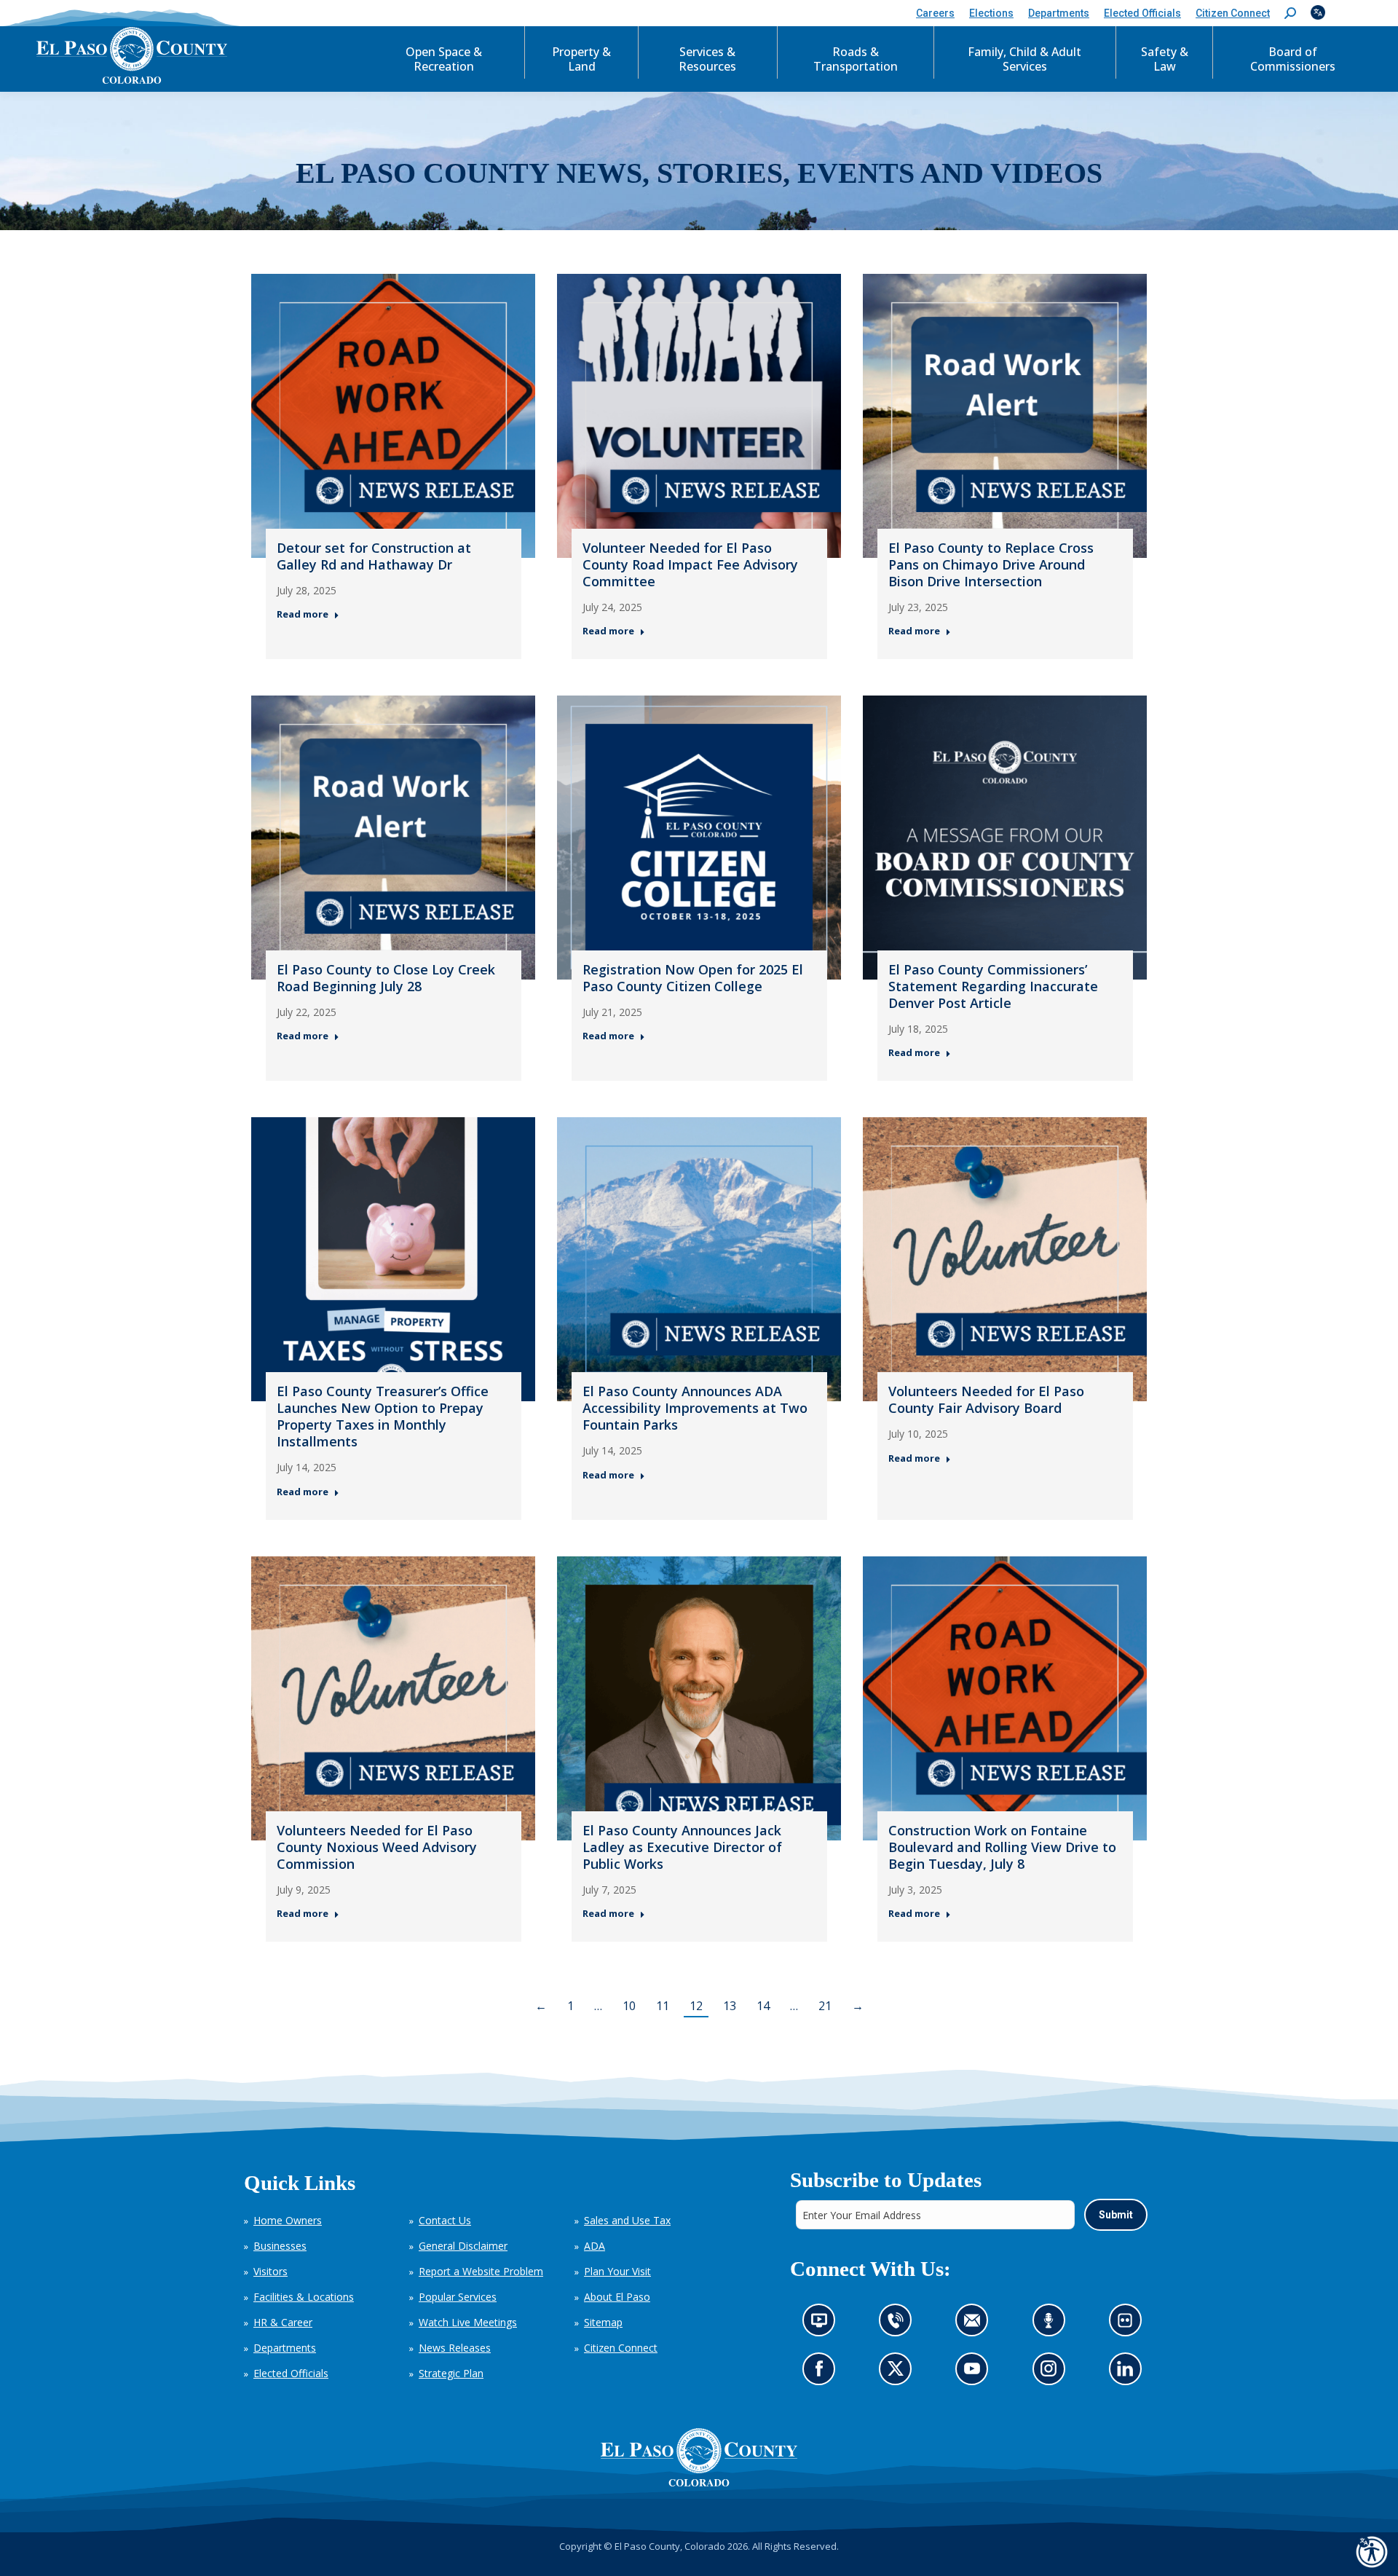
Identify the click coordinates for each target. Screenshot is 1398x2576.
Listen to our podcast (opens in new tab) (1052, 2324)
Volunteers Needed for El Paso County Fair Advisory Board (986, 1399)
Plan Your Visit (617, 2271)
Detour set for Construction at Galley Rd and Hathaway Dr (374, 556)
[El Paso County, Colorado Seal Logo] (699, 2457)
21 (825, 2006)
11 (663, 2006)
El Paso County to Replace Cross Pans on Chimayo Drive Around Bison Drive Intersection (991, 564)
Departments (285, 2348)
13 (730, 2006)
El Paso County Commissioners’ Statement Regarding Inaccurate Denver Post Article (993, 986)
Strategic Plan (451, 2373)
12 (696, 2006)
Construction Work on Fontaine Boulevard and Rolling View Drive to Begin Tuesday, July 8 (1002, 1847)
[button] (1290, 13)
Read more (303, 614)
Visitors (270, 2271)
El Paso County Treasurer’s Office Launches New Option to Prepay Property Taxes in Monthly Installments (383, 1416)
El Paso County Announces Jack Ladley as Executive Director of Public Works (682, 1847)
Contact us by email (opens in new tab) (976, 2324)
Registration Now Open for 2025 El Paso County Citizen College (693, 978)
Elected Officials (291, 2373)
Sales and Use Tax (627, 2220)
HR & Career (283, 2322)
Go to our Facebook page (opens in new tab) (822, 2373)
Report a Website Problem (481, 2271)
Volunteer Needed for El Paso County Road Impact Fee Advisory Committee (690, 564)
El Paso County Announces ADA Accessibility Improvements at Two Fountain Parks (695, 1408)
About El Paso (617, 2297)
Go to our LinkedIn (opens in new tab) (1128, 2373)
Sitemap (603, 2322)
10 (629, 2006)
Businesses (280, 2246)
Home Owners (288, 2220)
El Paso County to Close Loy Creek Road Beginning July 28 (386, 978)
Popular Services (458, 2297)
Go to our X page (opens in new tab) (899, 2373)
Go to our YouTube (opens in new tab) (975, 2373)
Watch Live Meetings (468, 2322)
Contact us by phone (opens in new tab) (899, 2324)
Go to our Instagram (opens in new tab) (1053, 2373)
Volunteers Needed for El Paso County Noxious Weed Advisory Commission (377, 1847)
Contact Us (445, 2220)
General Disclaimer (463, 2246)
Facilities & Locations (304, 2297)
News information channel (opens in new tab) (823, 2324)
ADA (595, 2246)
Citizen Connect (621, 2348)
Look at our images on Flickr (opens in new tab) (1129, 2324)
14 (763, 2006)
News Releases (455, 2348)
